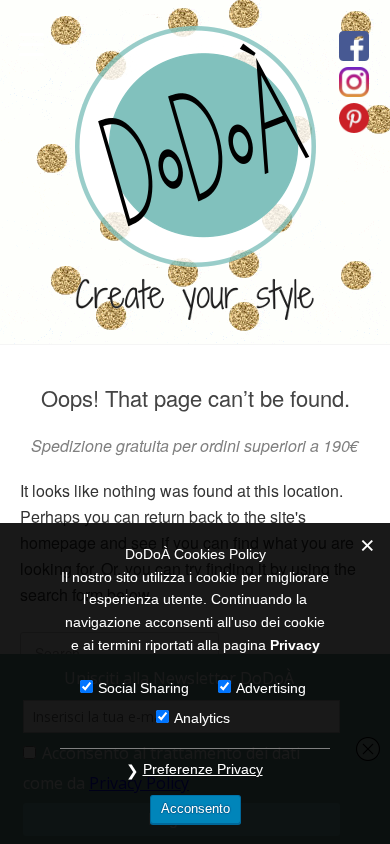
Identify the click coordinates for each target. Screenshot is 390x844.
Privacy (295, 645)
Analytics (202, 718)
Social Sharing (143, 688)
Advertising (271, 688)
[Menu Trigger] (31, 42)
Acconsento (195, 808)
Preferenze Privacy (203, 769)
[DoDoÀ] (195, 248)
